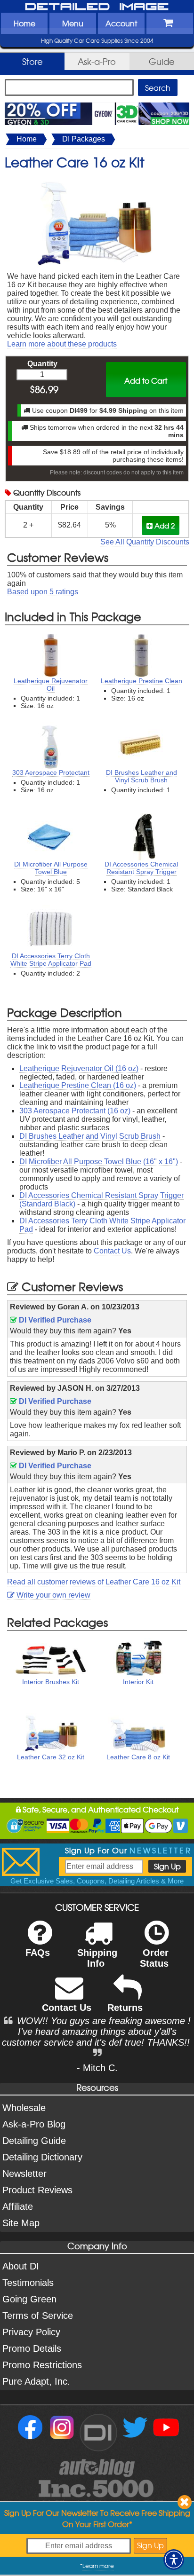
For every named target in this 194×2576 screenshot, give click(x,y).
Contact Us (112, 1251)
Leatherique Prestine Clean (141, 681)
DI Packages (84, 139)
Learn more (98, 2566)
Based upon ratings (43, 592)
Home (24, 23)
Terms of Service (38, 2316)
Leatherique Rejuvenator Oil (51, 685)
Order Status (154, 1958)
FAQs (38, 1953)
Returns (125, 2008)
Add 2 (164, 525)
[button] (174, 2560)
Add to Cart (146, 380)
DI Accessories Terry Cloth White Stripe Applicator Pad (51, 960)
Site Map (21, 2223)
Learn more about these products (62, 344)
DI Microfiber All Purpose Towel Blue (51, 868)
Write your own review (53, 1595)
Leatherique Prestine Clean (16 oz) (78, 1085)
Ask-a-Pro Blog (34, 2124)
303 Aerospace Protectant (51, 772)
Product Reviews (37, 2190)
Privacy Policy (31, 2332)
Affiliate (18, 2206)
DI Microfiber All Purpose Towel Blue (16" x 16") (99, 1162)
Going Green (29, 2299)
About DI (21, 2266)
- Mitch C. (97, 2068)
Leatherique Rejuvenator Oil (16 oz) (79, 1068)
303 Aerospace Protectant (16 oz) (75, 1111)
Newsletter (24, 2174)
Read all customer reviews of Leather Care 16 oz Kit (94, 1582)
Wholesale (24, 2108)
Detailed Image (97, 7)
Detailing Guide (34, 2141)
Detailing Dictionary (42, 2157)
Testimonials (28, 2283)
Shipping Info (97, 1958)
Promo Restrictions (42, 2365)
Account (121, 23)
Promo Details (32, 2348)
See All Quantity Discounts (145, 542)
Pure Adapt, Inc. (36, 2381)
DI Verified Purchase (54, 1320)
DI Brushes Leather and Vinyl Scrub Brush (141, 776)
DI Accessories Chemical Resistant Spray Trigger (141, 868)
